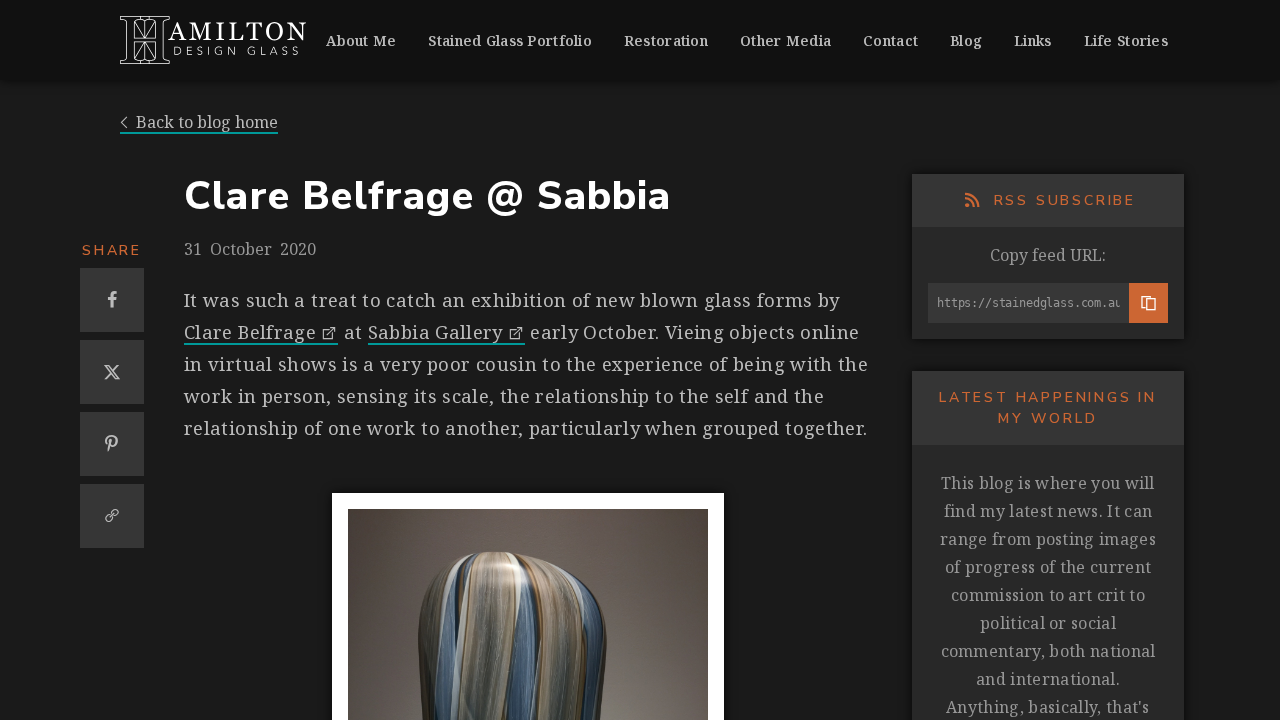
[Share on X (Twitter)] (112, 372)
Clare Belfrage (250, 332)
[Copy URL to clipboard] (112, 516)
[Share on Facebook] (112, 300)
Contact (890, 40)
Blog (966, 40)
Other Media (785, 40)
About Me (361, 40)
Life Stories (1126, 40)
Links (1032, 40)
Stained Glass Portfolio (509, 40)
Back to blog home (207, 122)
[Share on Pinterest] (112, 444)
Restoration (666, 40)
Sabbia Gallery (435, 332)
